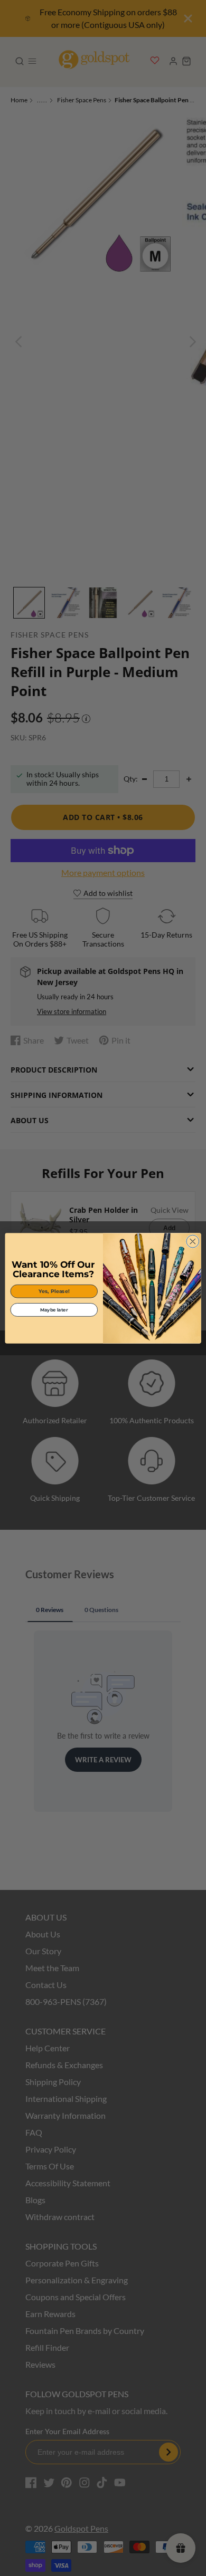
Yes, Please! (54, 1291)
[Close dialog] (193, 1241)
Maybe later (54, 1309)
